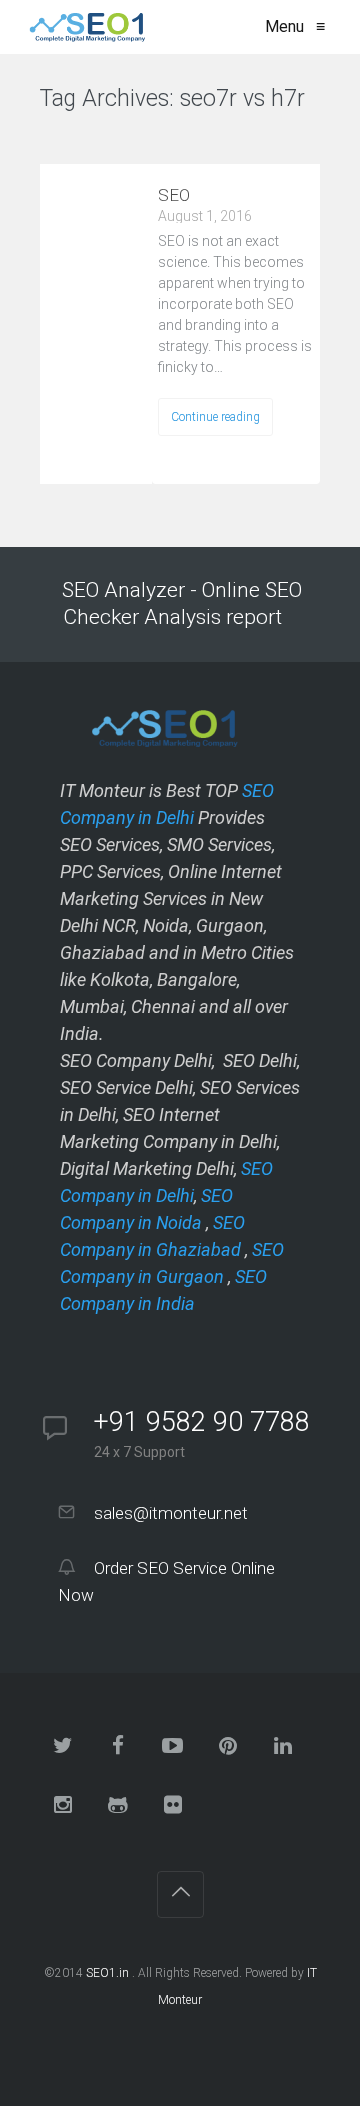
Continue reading (215, 417)
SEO (174, 195)
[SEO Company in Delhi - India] (83, 27)
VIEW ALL (90, 138)
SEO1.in (107, 1973)
